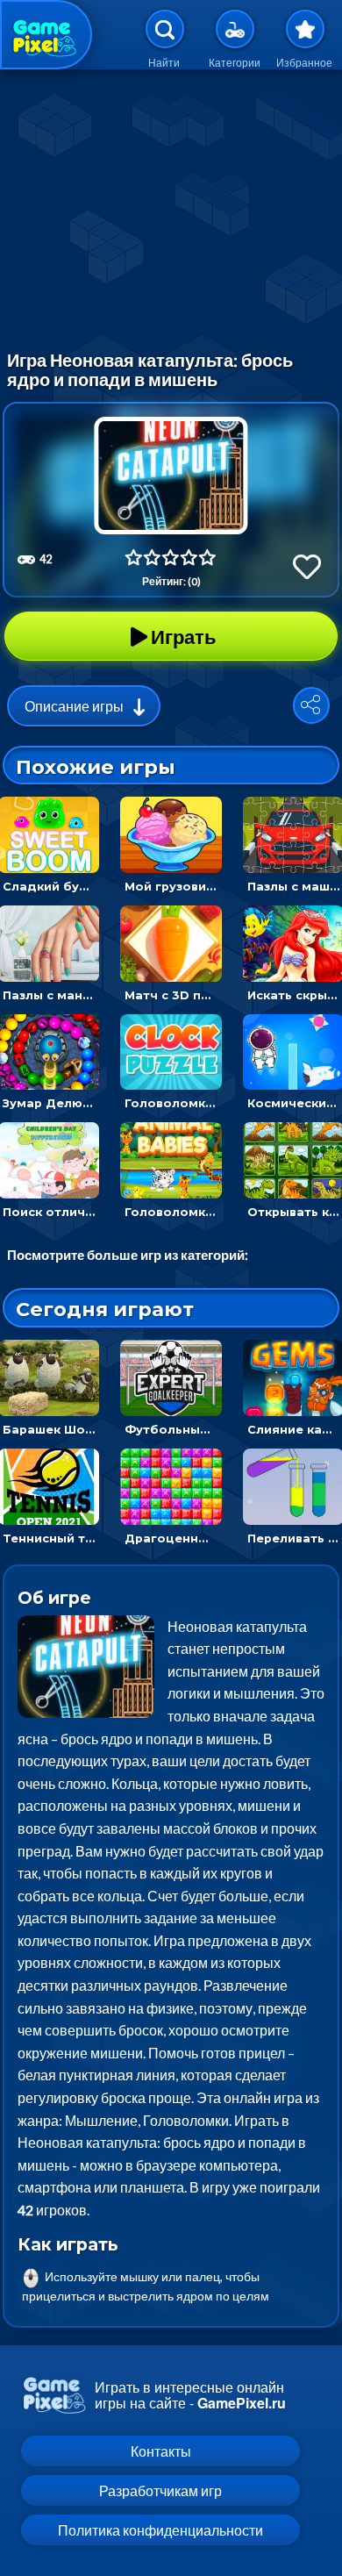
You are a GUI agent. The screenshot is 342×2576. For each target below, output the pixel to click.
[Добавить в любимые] (307, 566)
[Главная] (46, 35)
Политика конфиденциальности (160, 2530)
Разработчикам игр (160, 2490)
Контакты (161, 2451)
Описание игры (74, 706)
